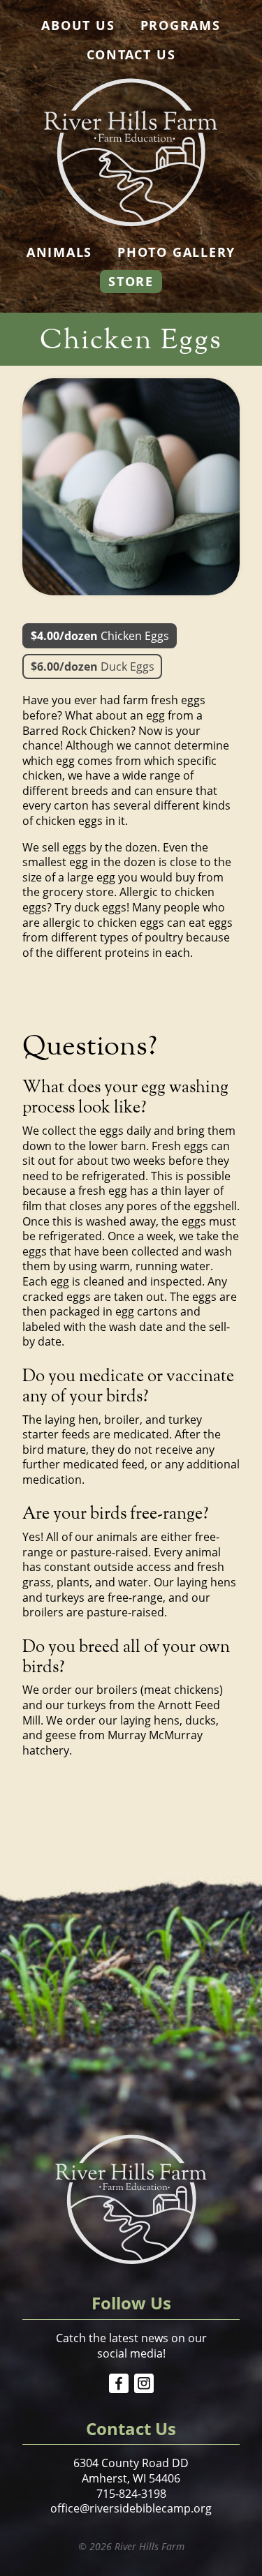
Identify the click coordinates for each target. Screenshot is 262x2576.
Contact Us (131, 54)
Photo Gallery (176, 252)
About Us (78, 25)
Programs (181, 25)
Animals (59, 252)
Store (131, 281)
